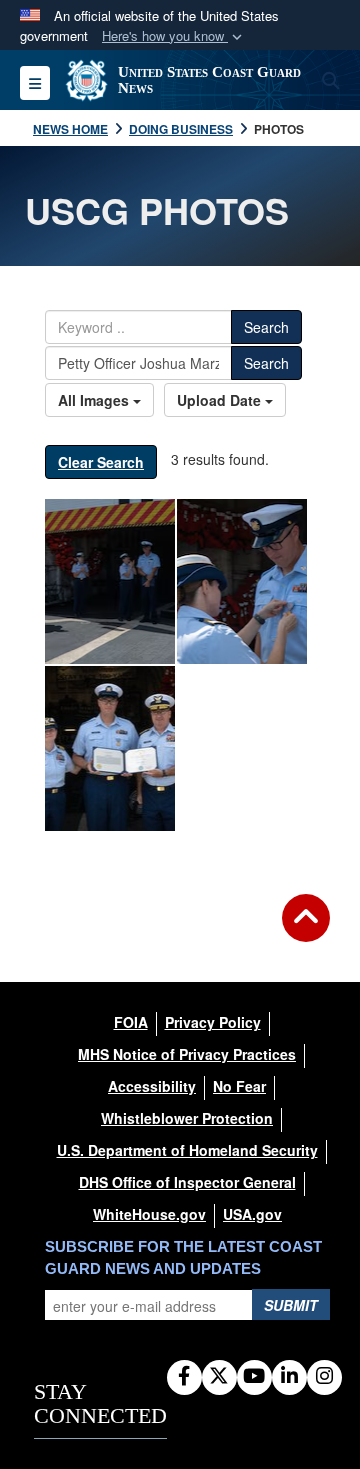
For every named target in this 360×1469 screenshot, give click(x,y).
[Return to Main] (306, 930)
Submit (291, 1305)
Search (266, 327)
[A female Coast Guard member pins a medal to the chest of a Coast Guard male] (242, 581)
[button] (174, 36)
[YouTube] (254, 1377)
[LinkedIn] (289, 1377)
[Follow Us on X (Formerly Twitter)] (219, 1377)
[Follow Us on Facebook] (184, 1377)
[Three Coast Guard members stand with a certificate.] (110, 748)
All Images (95, 400)
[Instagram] (324, 1377)
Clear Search (101, 462)
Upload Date (221, 400)
